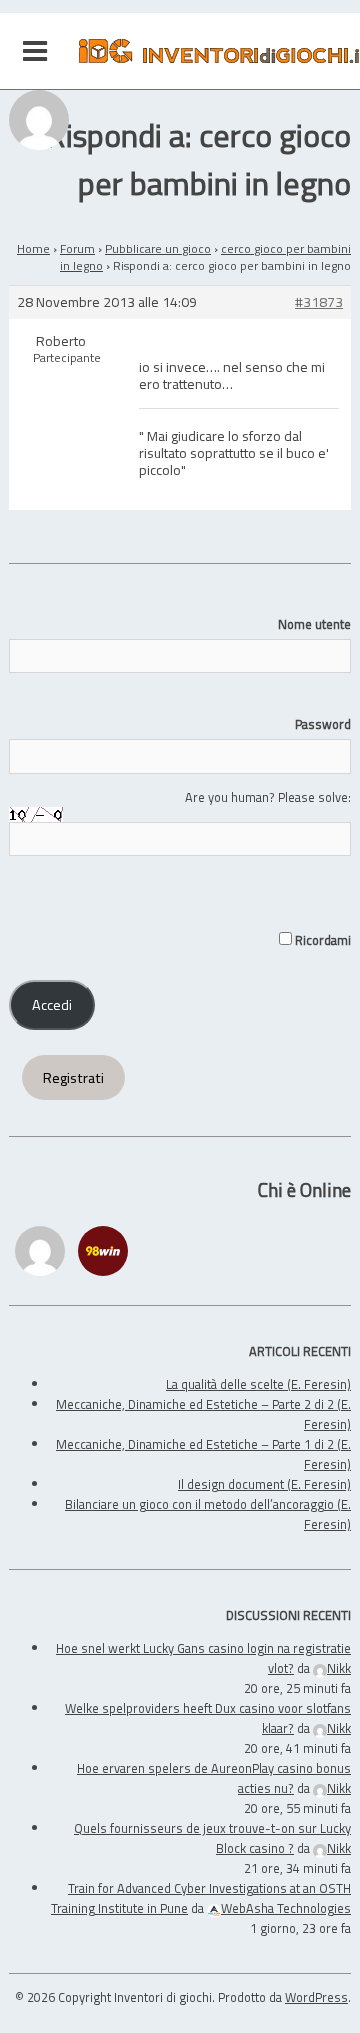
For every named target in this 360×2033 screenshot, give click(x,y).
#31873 (319, 302)
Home (33, 248)
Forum (77, 248)
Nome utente (314, 624)
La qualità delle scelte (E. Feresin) (258, 1384)
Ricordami (321, 940)
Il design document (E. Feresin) (264, 1484)
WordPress (316, 1997)
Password (323, 724)
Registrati (73, 1078)
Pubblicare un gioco (158, 248)
